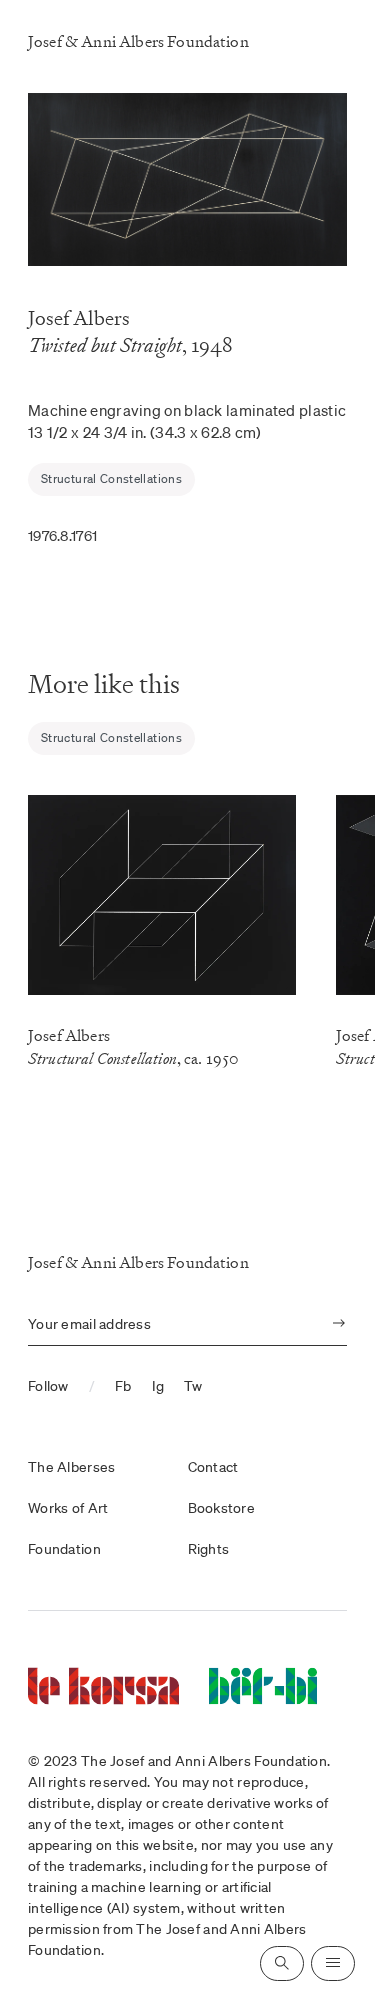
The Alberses (71, 1467)
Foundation (64, 1549)
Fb (123, 1386)
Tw (193, 1386)
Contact (213, 1467)
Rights (209, 1549)
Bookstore (222, 1508)
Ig (158, 1386)
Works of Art (68, 1508)
